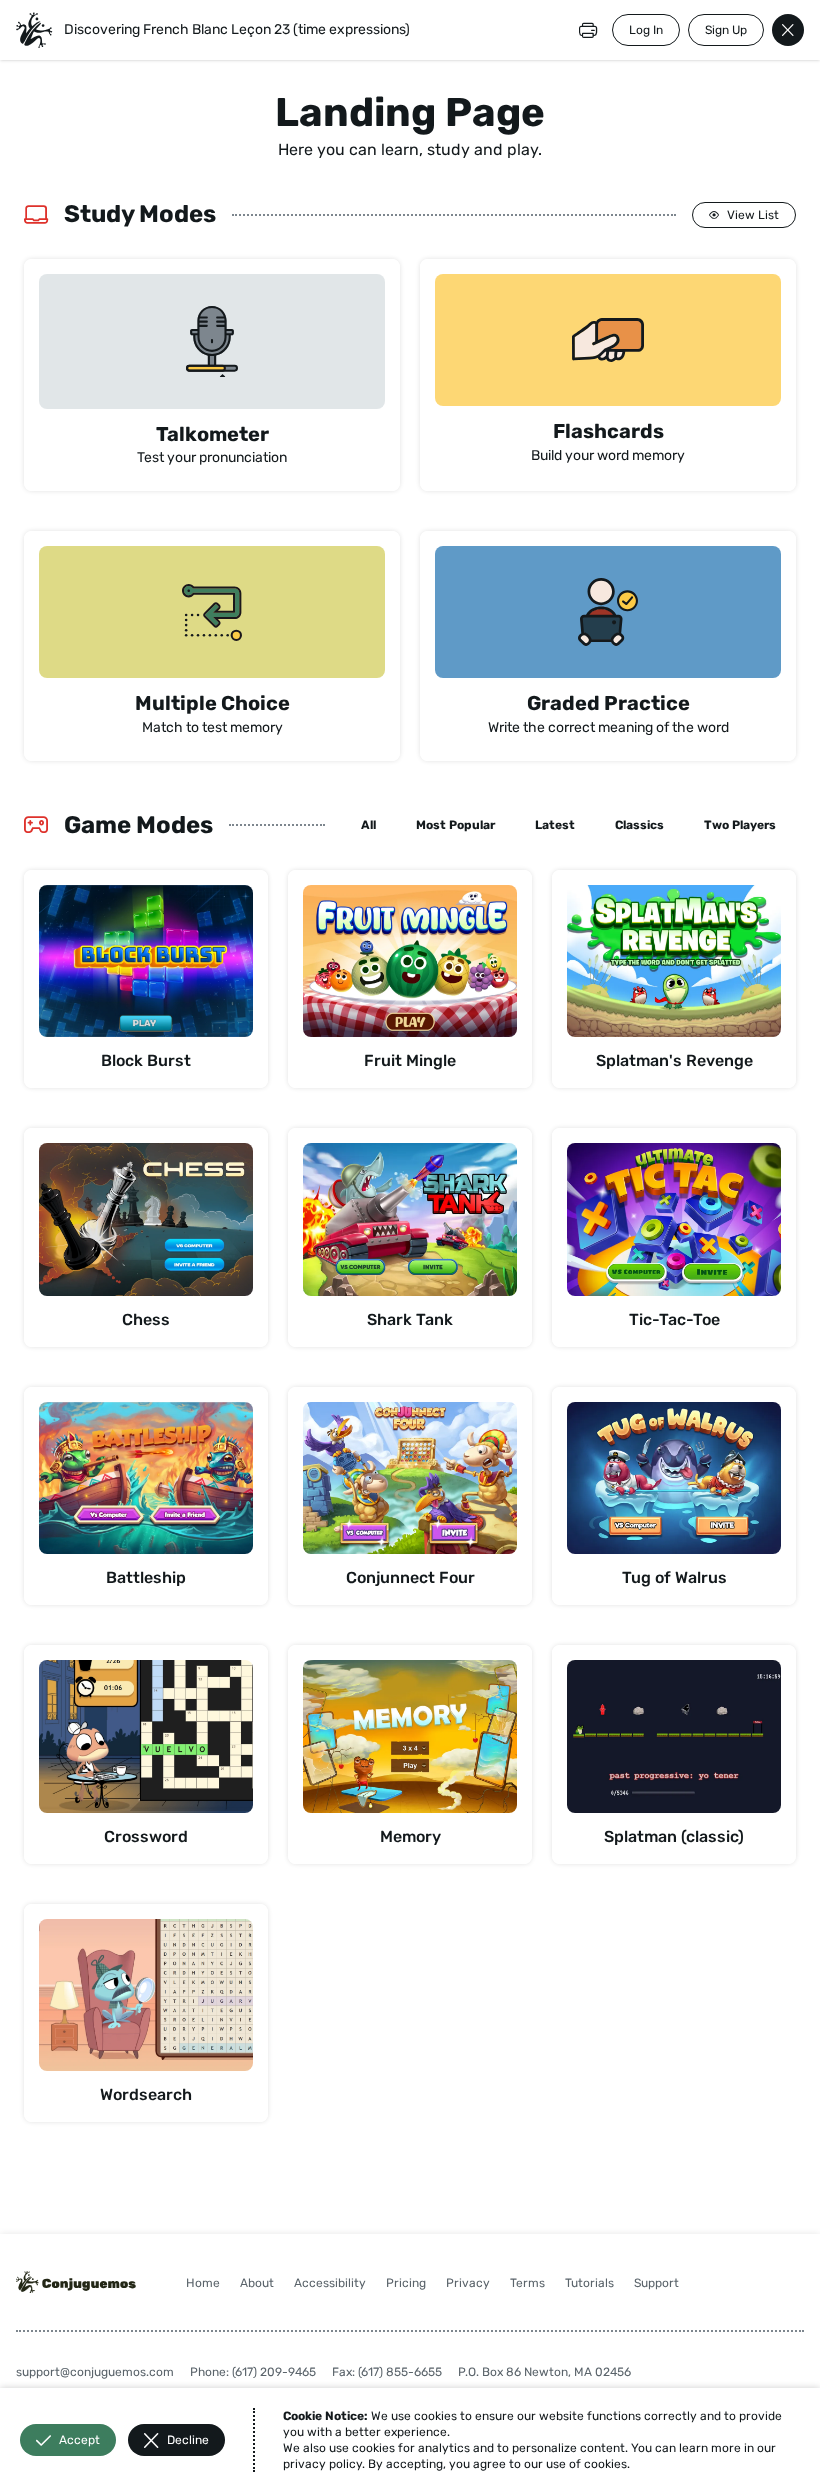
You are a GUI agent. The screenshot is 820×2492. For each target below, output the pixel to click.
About (257, 2283)
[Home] (34, 30)
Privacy (468, 2283)
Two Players (740, 825)
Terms (527, 2283)
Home (203, 2283)
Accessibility (330, 2283)
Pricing (406, 2283)
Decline (188, 2440)
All (368, 825)
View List (753, 215)
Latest (555, 825)
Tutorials (589, 2283)
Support (656, 2283)
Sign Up (726, 30)
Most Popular (455, 825)
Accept (79, 2440)
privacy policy (322, 2464)
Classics (639, 825)
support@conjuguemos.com (95, 2372)
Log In (646, 30)
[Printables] (588, 30)
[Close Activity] (788, 30)
